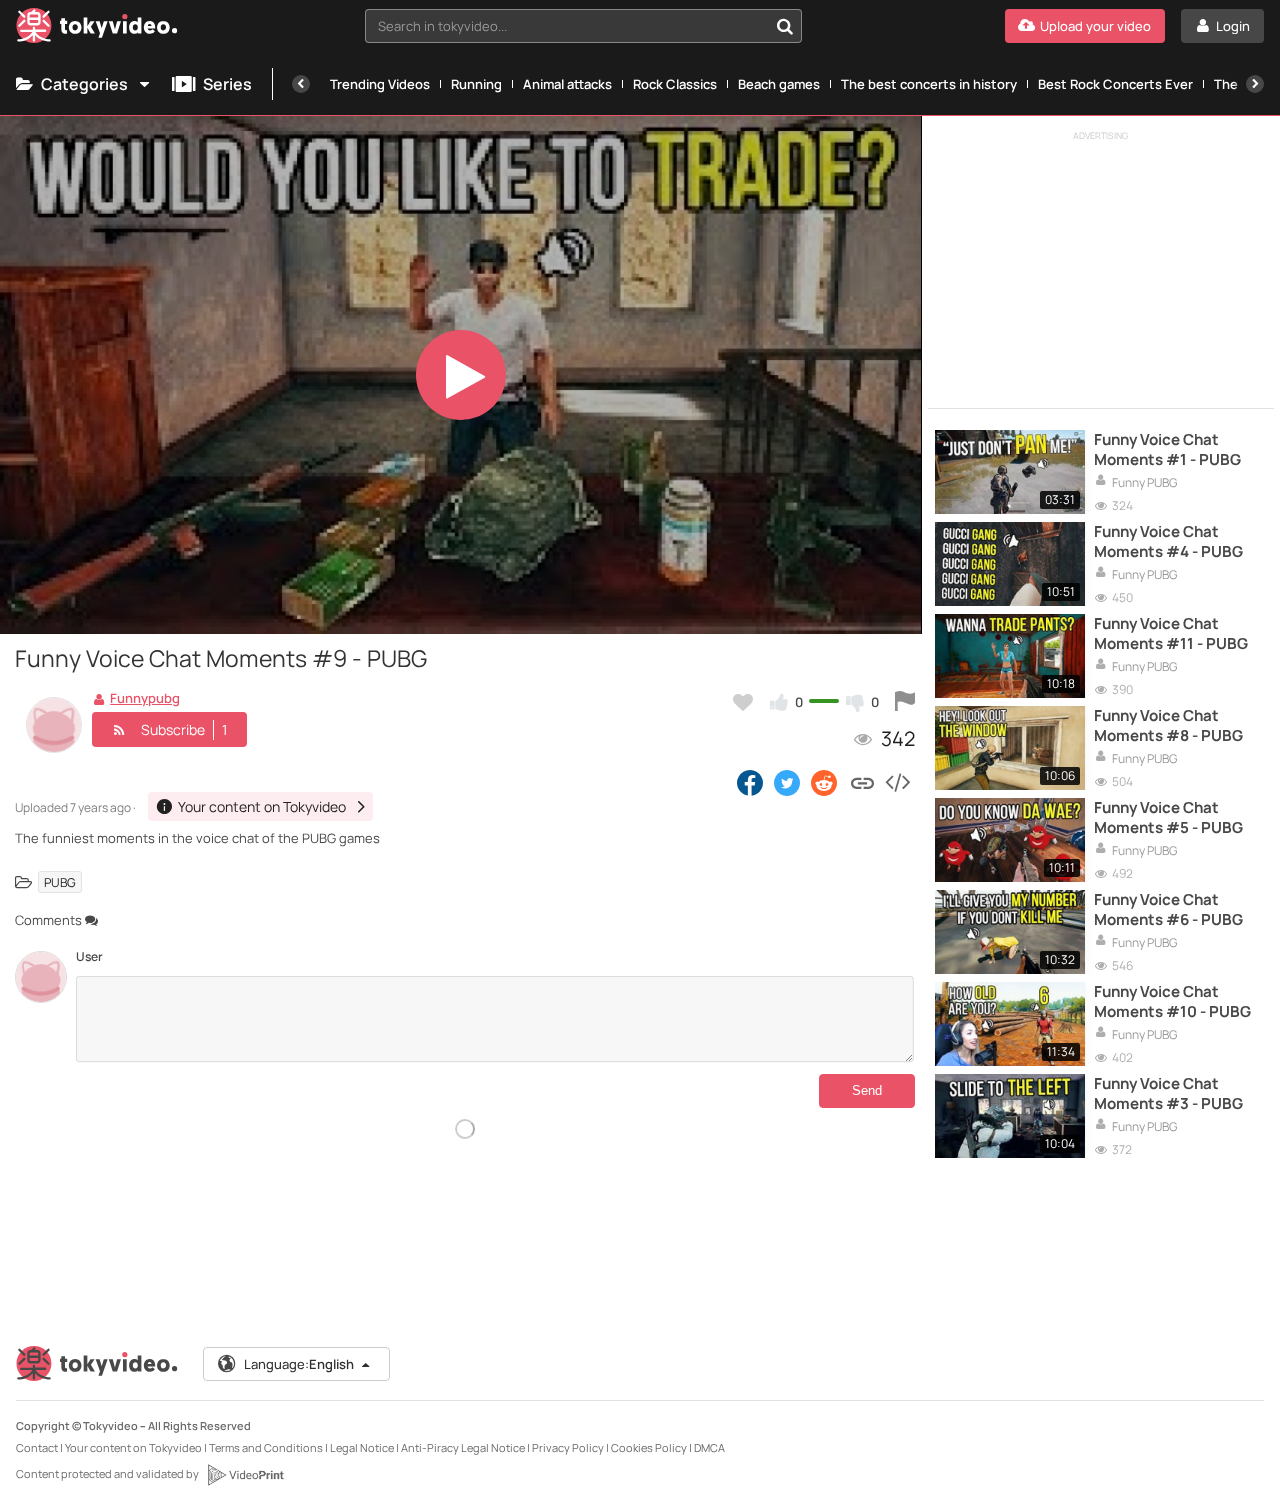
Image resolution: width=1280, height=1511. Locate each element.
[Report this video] (905, 702)
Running (476, 84)
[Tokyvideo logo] (97, 29)
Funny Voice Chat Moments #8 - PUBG (1168, 726)
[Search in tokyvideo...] (785, 26)
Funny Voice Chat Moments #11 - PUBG (1171, 634)
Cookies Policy (649, 1447)
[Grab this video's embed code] (897, 782)
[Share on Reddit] (825, 782)
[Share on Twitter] (787, 782)
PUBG (60, 881)
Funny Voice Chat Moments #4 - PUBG (1168, 542)
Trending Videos (380, 84)
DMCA (709, 1447)
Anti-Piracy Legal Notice (463, 1447)
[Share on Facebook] (750, 782)
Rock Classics (675, 84)
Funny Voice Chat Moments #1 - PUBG (1167, 450)
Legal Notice (362, 1447)
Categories (84, 84)
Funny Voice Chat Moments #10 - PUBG (1172, 1002)
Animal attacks (567, 84)
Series (227, 84)
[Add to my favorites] (743, 702)
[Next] (1255, 84)
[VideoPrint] (245, 1475)
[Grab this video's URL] (862, 782)
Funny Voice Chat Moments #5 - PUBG (1168, 818)
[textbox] (566, 26)
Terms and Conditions (266, 1447)
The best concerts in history (929, 84)
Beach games (779, 84)
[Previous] (301, 84)
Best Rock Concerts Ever (1115, 84)
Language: (299, 1364)
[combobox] (583, 26)
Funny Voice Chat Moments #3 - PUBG (1168, 1094)
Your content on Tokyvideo (133, 1447)
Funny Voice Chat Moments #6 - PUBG (1168, 910)
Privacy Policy (568, 1447)
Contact (37, 1447)
